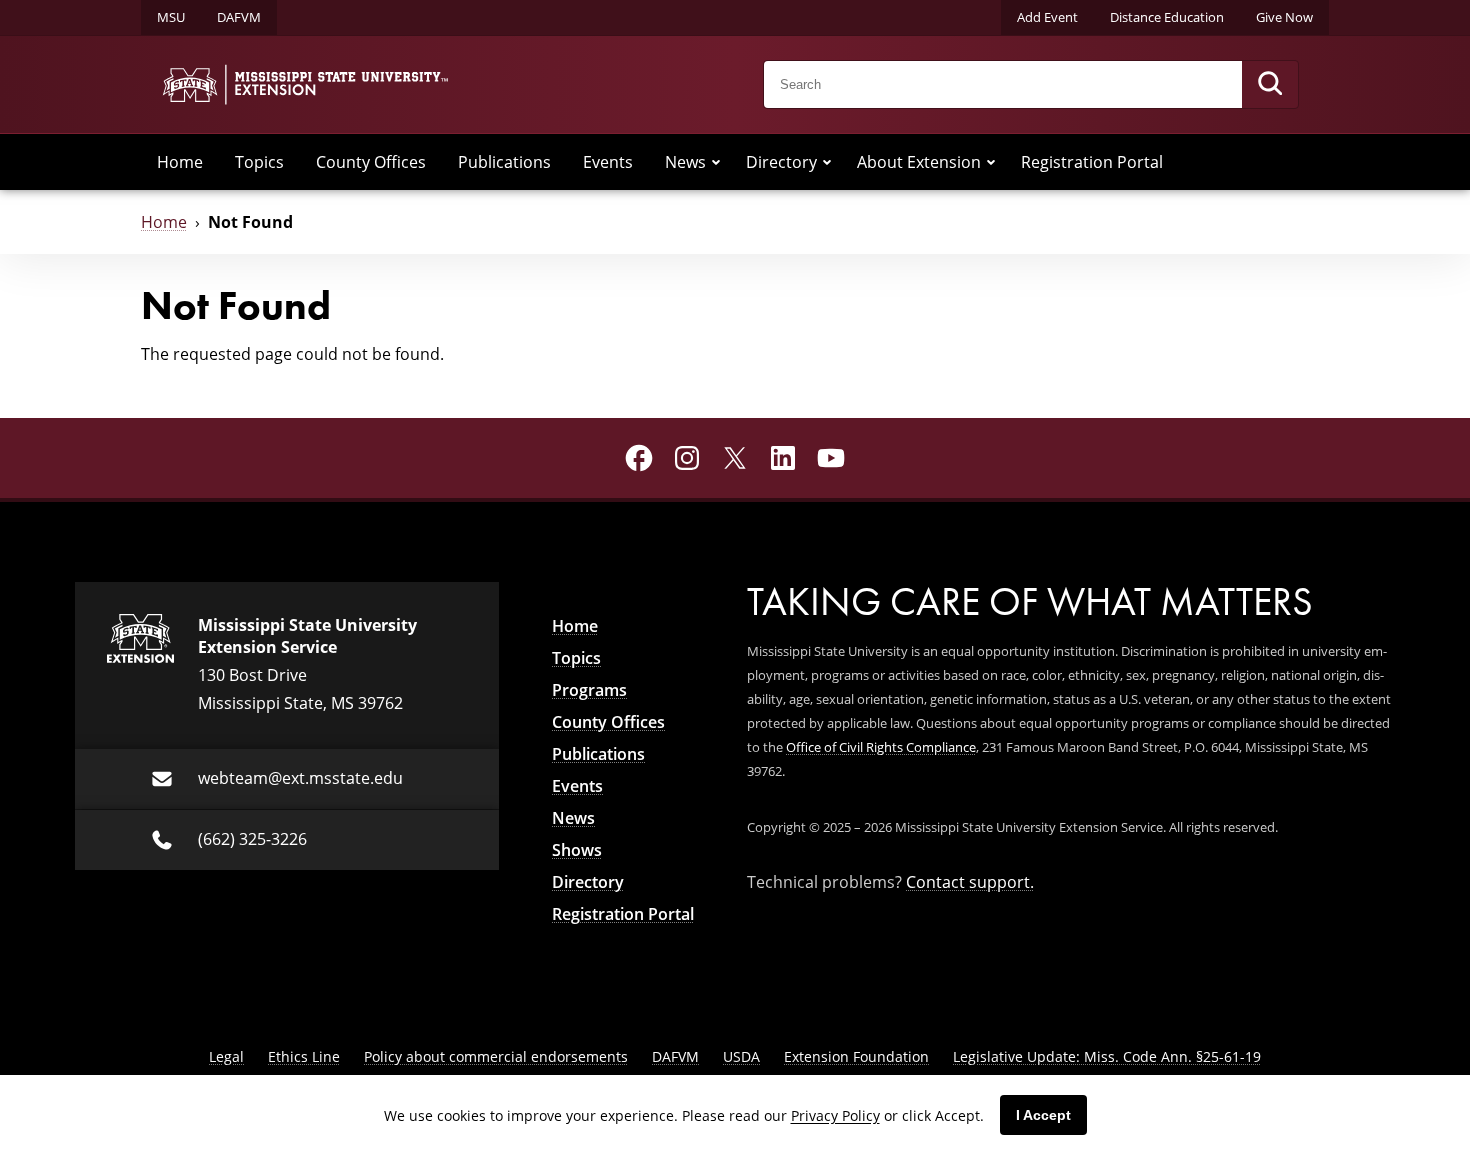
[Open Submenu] (716, 162)
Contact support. (970, 882)
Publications (504, 162)
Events (608, 162)
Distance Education (1167, 17)
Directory (781, 162)
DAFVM (239, 17)
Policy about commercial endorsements (496, 1056)
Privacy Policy (835, 1115)
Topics (259, 162)
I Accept (1043, 1115)
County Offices (371, 162)
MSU (171, 17)
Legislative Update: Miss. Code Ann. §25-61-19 (1107, 1056)
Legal (226, 1056)
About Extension (919, 162)
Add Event (1047, 17)
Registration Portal (1092, 162)
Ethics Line (304, 1056)
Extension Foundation (856, 1056)
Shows (577, 850)
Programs (589, 690)
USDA (741, 1056)
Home (180, 162)
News (685, 162)
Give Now (1284, 17)
